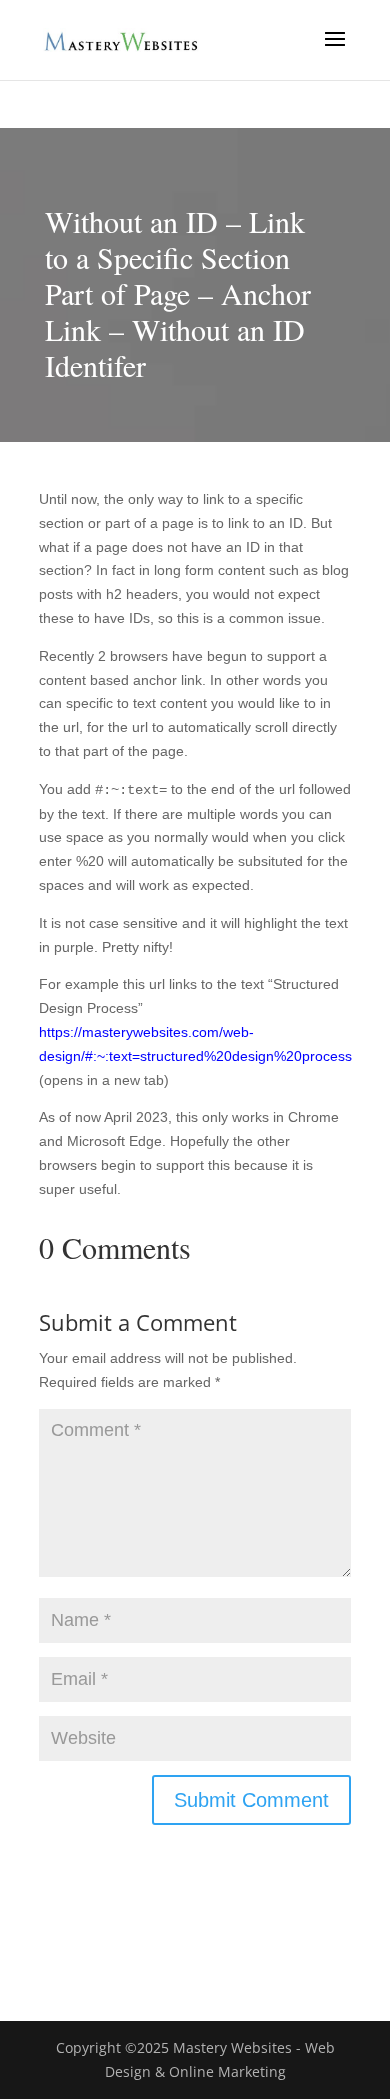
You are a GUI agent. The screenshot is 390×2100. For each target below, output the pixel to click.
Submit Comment (251, 1800)
